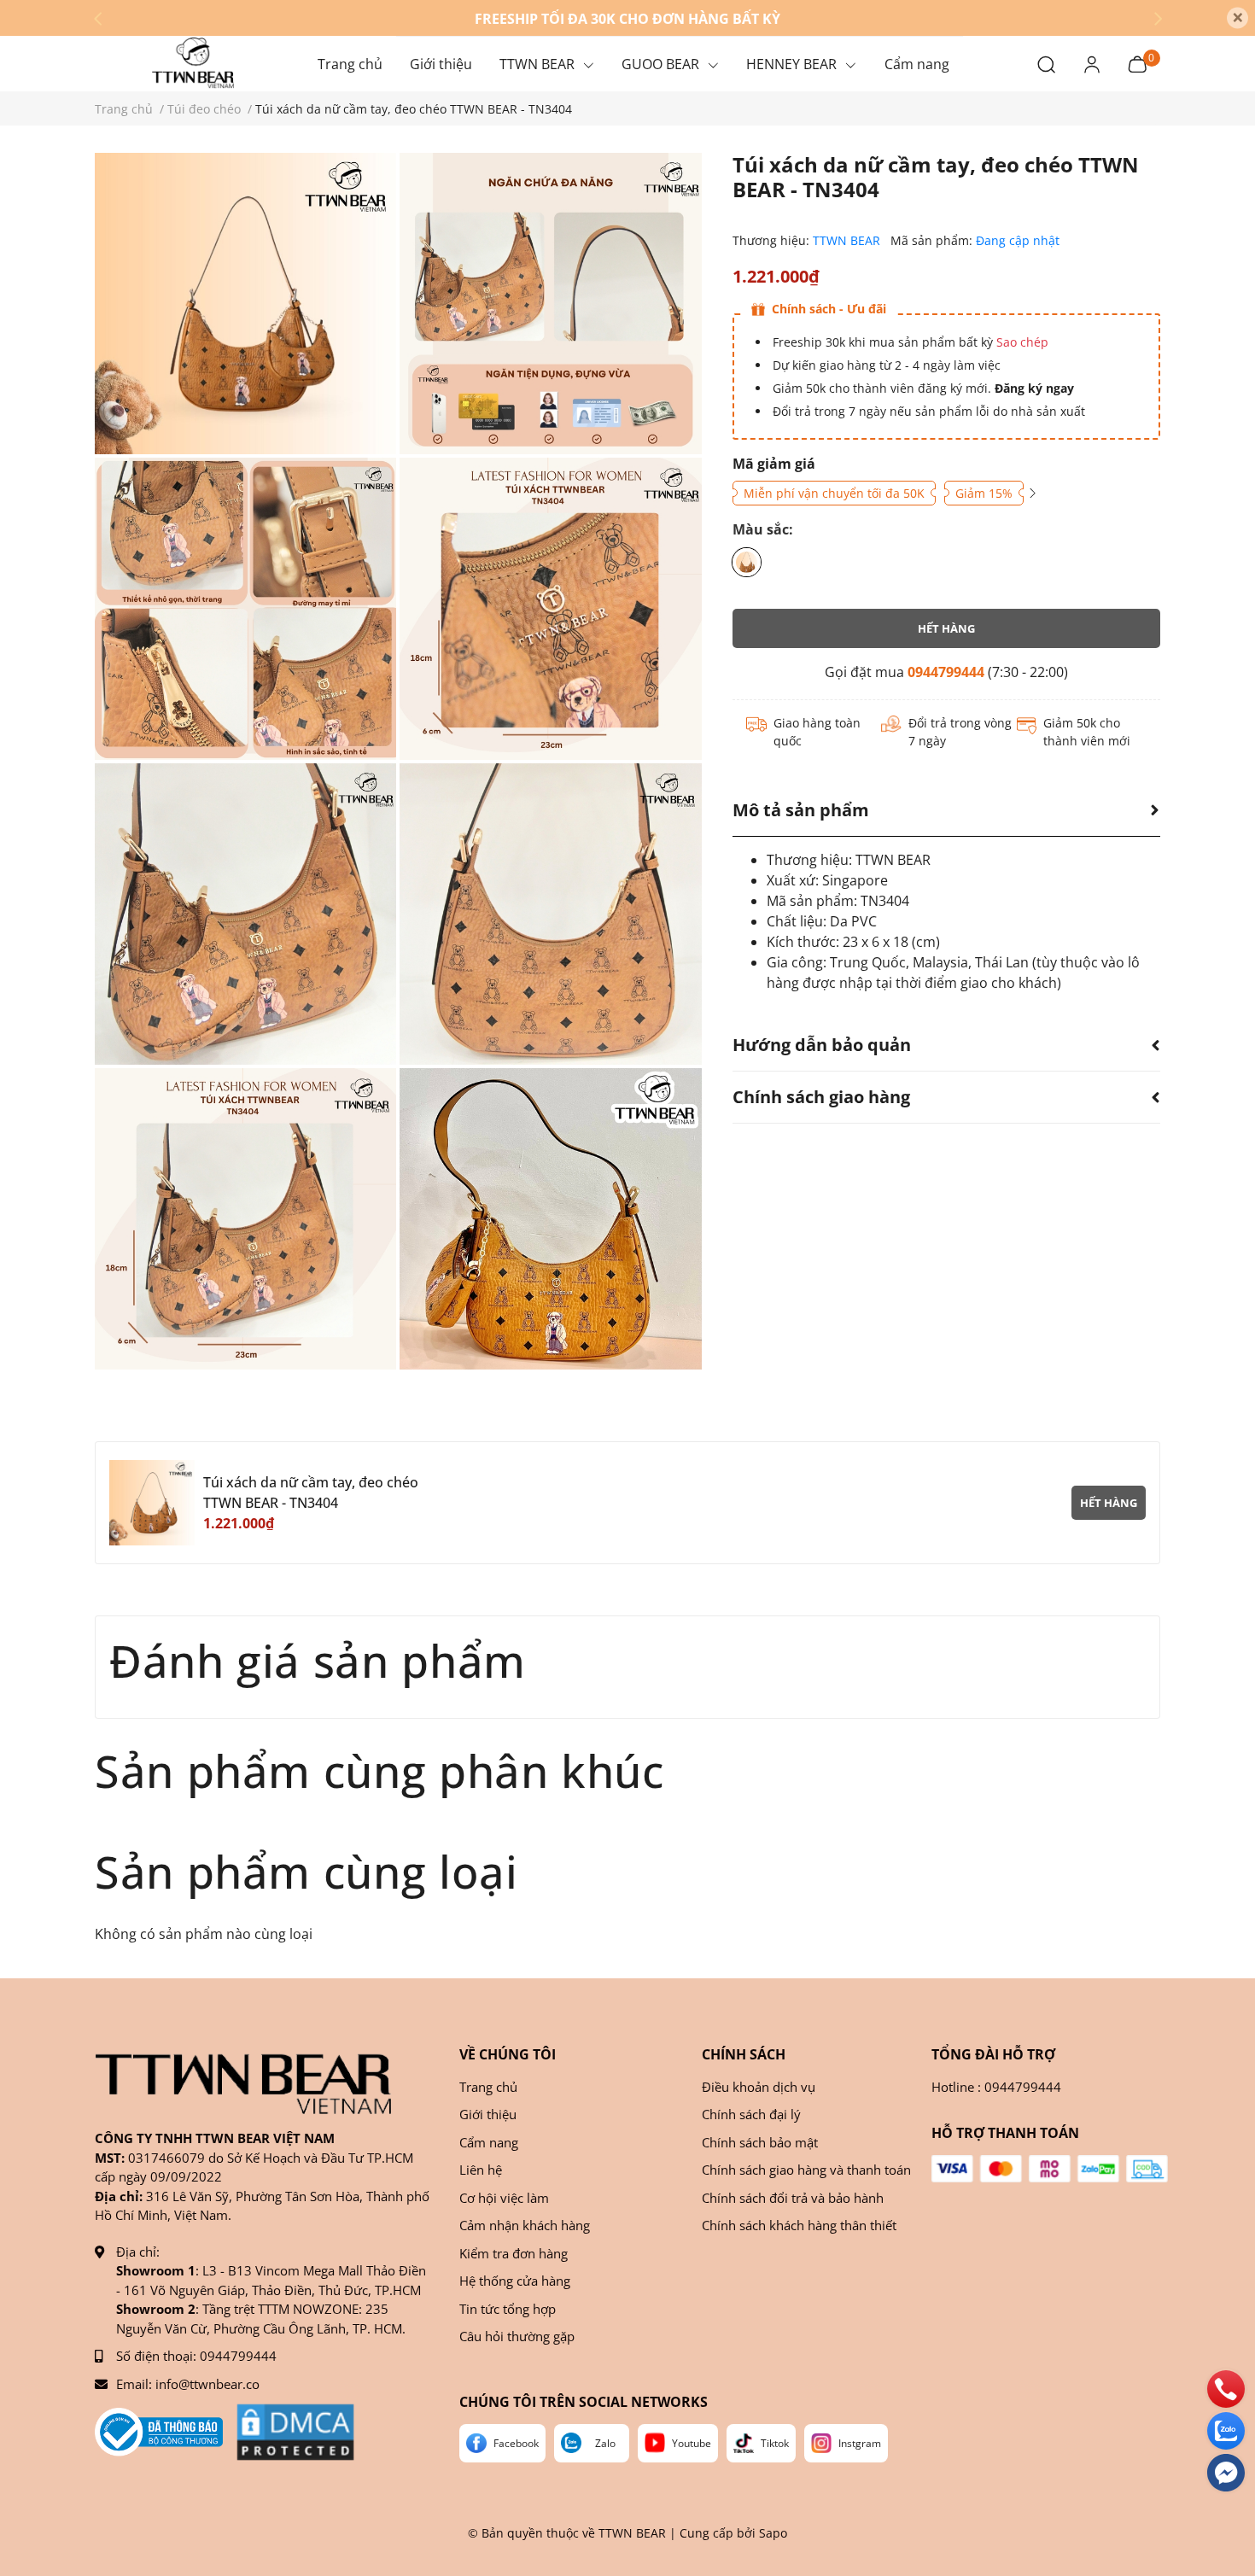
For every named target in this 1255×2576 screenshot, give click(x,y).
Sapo (773, 2533)
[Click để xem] (245, 304)
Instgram (860, 2443)
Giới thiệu (488, 2114)
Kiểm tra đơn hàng (514, 2253)
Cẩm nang (489, 2142)
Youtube (692, 2443)
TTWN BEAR (848, 240)
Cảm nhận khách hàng (525, 2225)
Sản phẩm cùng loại (306, 1871)
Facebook (516, 2443)
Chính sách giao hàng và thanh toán (806, 2170)
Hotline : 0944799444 (996, 2087)
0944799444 (946, 672)
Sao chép (1022, 342)
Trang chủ (488, 2087)
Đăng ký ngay (1033, 388)
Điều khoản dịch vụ (759, 2087)
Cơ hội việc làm (504, 2198)
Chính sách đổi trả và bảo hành (793, 2198)
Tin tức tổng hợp (508, 2309)
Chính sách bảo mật (760, 2142)
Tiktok (775, 2443)
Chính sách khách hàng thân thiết (799, 2225)
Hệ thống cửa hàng (515, 2281)
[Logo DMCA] (295, 2432)
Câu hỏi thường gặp (517, 2336)
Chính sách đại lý (751, 2114)
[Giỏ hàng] (1137, 63)
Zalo (605, 2443)
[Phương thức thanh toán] (1050, 2169)
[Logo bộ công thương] (159, 2432)
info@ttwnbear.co (207, 2384)
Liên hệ (481, 2170)
